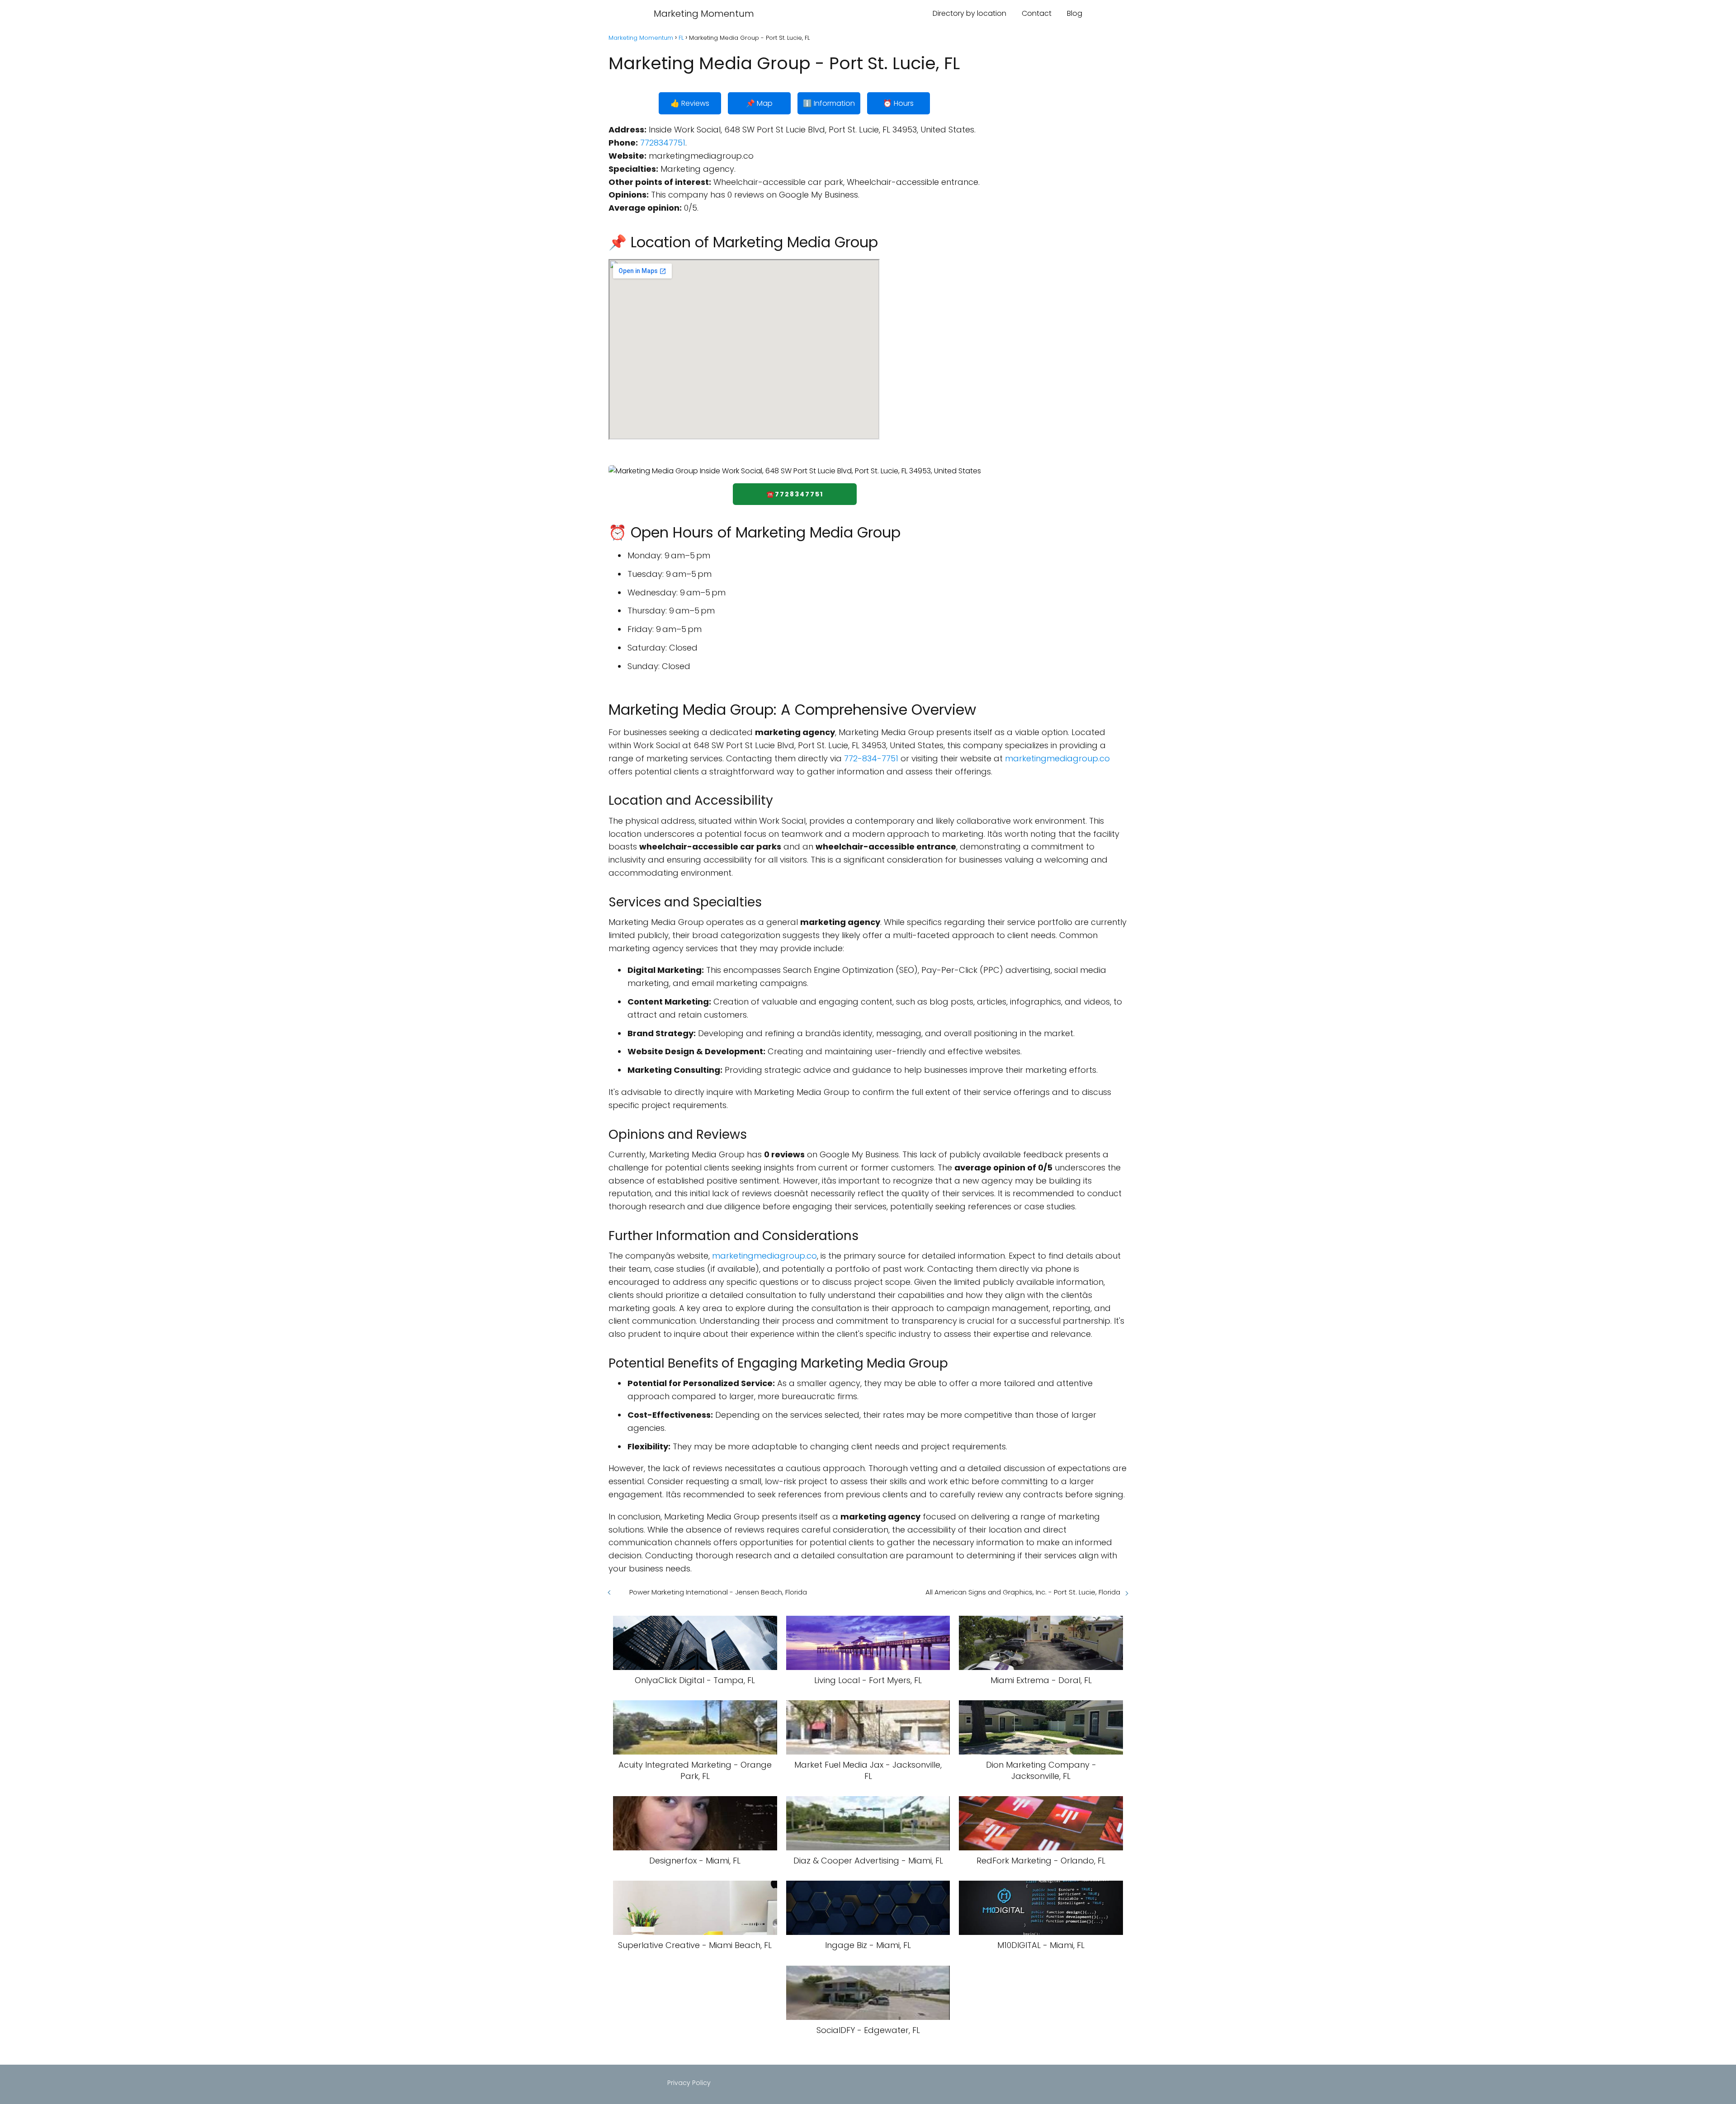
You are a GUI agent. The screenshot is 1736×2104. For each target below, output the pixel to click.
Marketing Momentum (704, 14)
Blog (1075, 13)
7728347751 (663, 143)
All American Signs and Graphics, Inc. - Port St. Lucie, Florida (1023, 1592)
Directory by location (969, 13)
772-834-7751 (871, 758)
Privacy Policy (689, 2083)
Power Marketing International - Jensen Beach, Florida (718, 1592)
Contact (1037, 13)
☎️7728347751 (795, 494)
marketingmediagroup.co (1057, 758)
